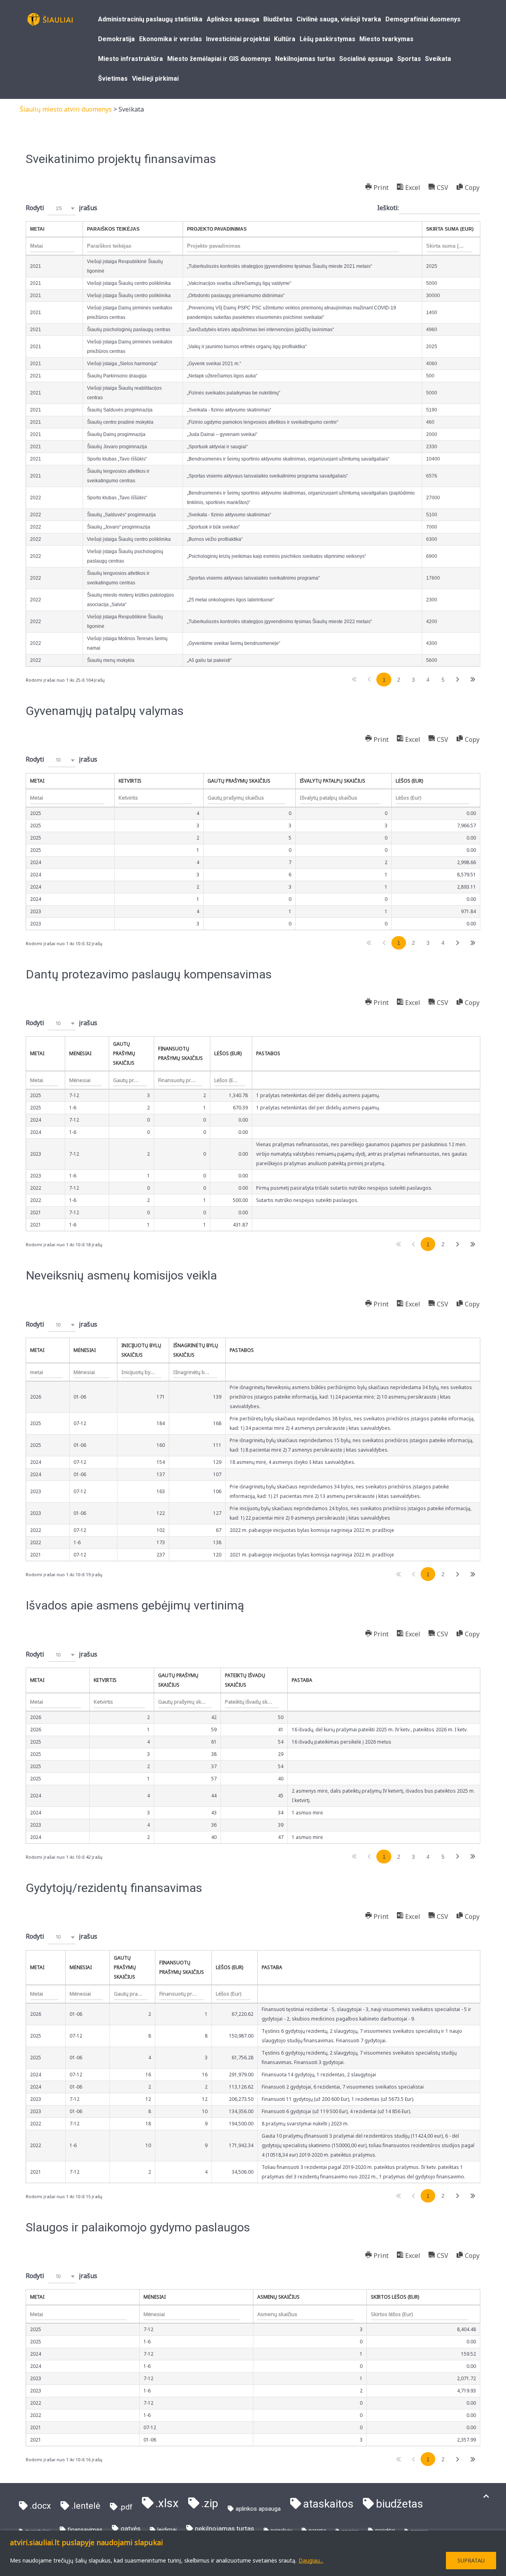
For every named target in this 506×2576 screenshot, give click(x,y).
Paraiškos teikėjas (113, 229)
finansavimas (85, 2530)
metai (37, 1350)
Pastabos (268, 1053)
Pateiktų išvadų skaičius (245, 1680)
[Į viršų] (486, 2496)
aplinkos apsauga (258, 2509)
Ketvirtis (130, 781)
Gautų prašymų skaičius (239, 781)
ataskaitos (328, 2504)
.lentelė (86, 2506)
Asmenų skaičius (278, 2297)
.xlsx (167, 2503)
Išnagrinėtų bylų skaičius (196, 1350)
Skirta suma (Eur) (450, 229)
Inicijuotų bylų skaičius (141, 1350)
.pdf (126, 2507)
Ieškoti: (388, 208)
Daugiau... (311, 2560)
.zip (210, 2503)
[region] (253, 2553)
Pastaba (302, 1680)
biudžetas (399, 2504)
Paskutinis (473, 680)
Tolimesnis (458, 680)
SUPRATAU (471, 2560)
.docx (40, 2506)
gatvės (130, 2529)
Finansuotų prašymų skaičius (180, 1053)
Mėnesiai (80, 1053)
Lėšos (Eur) (409, 781)
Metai (37, 229)
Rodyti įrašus (61, 208)
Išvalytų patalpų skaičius (332, 781)
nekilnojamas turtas (225, 2529)
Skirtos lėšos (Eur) (395, 2297)
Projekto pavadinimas (217, 229)
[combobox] (62, 208)
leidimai (167, 2530)
